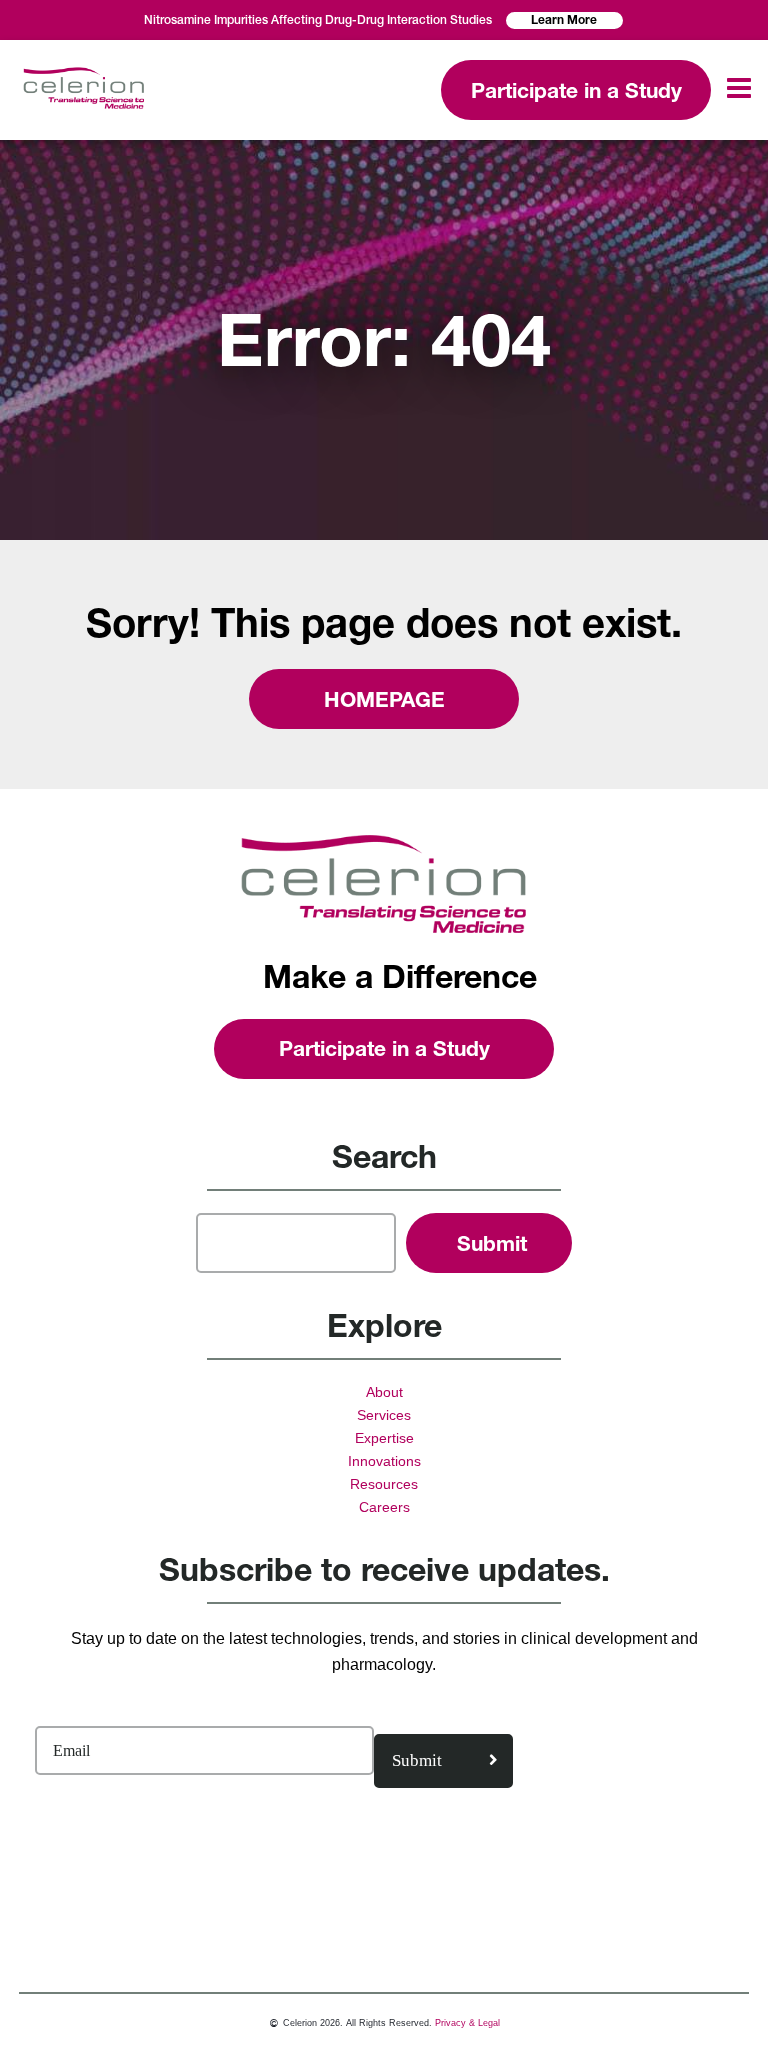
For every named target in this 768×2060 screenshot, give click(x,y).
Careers (384, 1507)
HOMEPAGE (384, 699)
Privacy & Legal (467, 2023)
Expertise (384, 1438)
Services (384, 1415)
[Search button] (489, 1243)
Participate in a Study (576, 90)
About (384, 1392)
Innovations (384, 1461)
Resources (384, 1484)
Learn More (564, 19)
